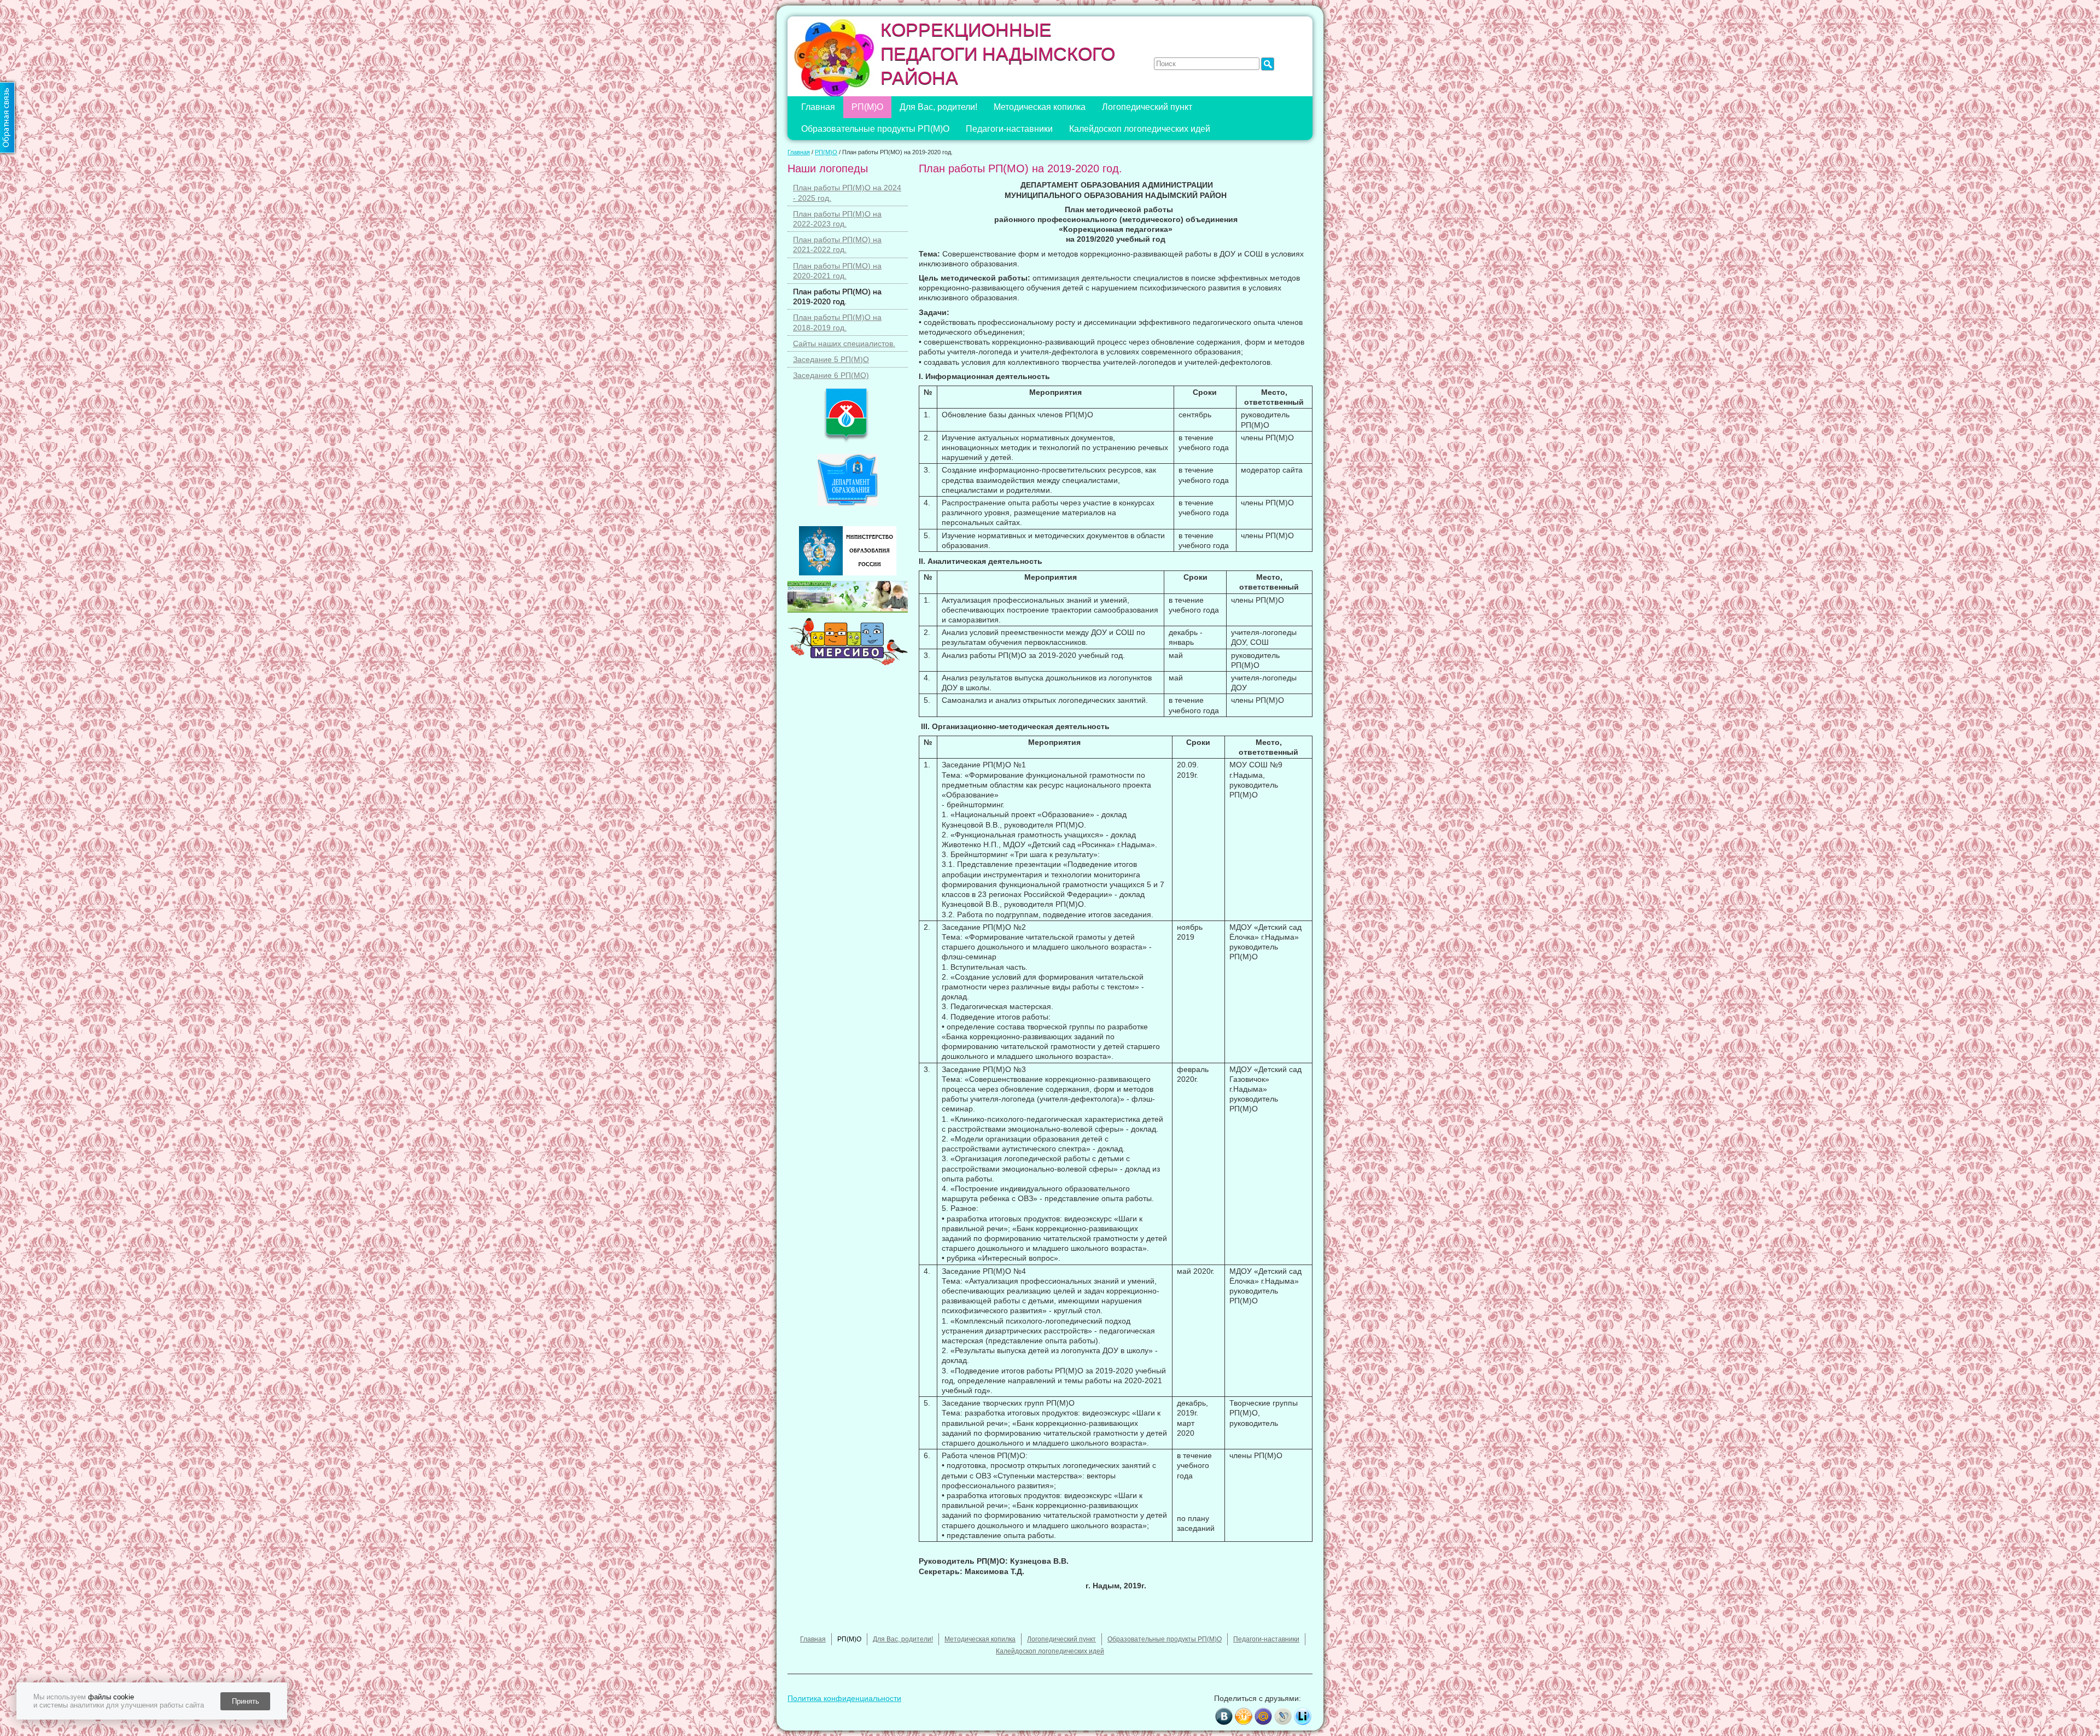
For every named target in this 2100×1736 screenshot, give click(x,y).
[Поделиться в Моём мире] (1263, 1716)
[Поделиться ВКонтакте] (1224, 1716)
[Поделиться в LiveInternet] (1303, 1716)
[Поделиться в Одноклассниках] (1244, 1716)
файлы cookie (111, 1697)
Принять (246, 1701)
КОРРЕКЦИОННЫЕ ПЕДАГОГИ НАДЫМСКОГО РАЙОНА (998, 54)
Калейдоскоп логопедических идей (1140, 129)
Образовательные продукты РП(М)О (875, 129)
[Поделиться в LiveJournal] (1283, 1716)
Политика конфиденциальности (844, 1698)
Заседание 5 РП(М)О (831, 359)
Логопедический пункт (1147, 107)
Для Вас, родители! (938, 107)
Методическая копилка (1040, 107)
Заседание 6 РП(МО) (831, 375)
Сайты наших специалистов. (844, 343)
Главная (818, 107)
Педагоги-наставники (1009, 129)
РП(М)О (867, 107)
